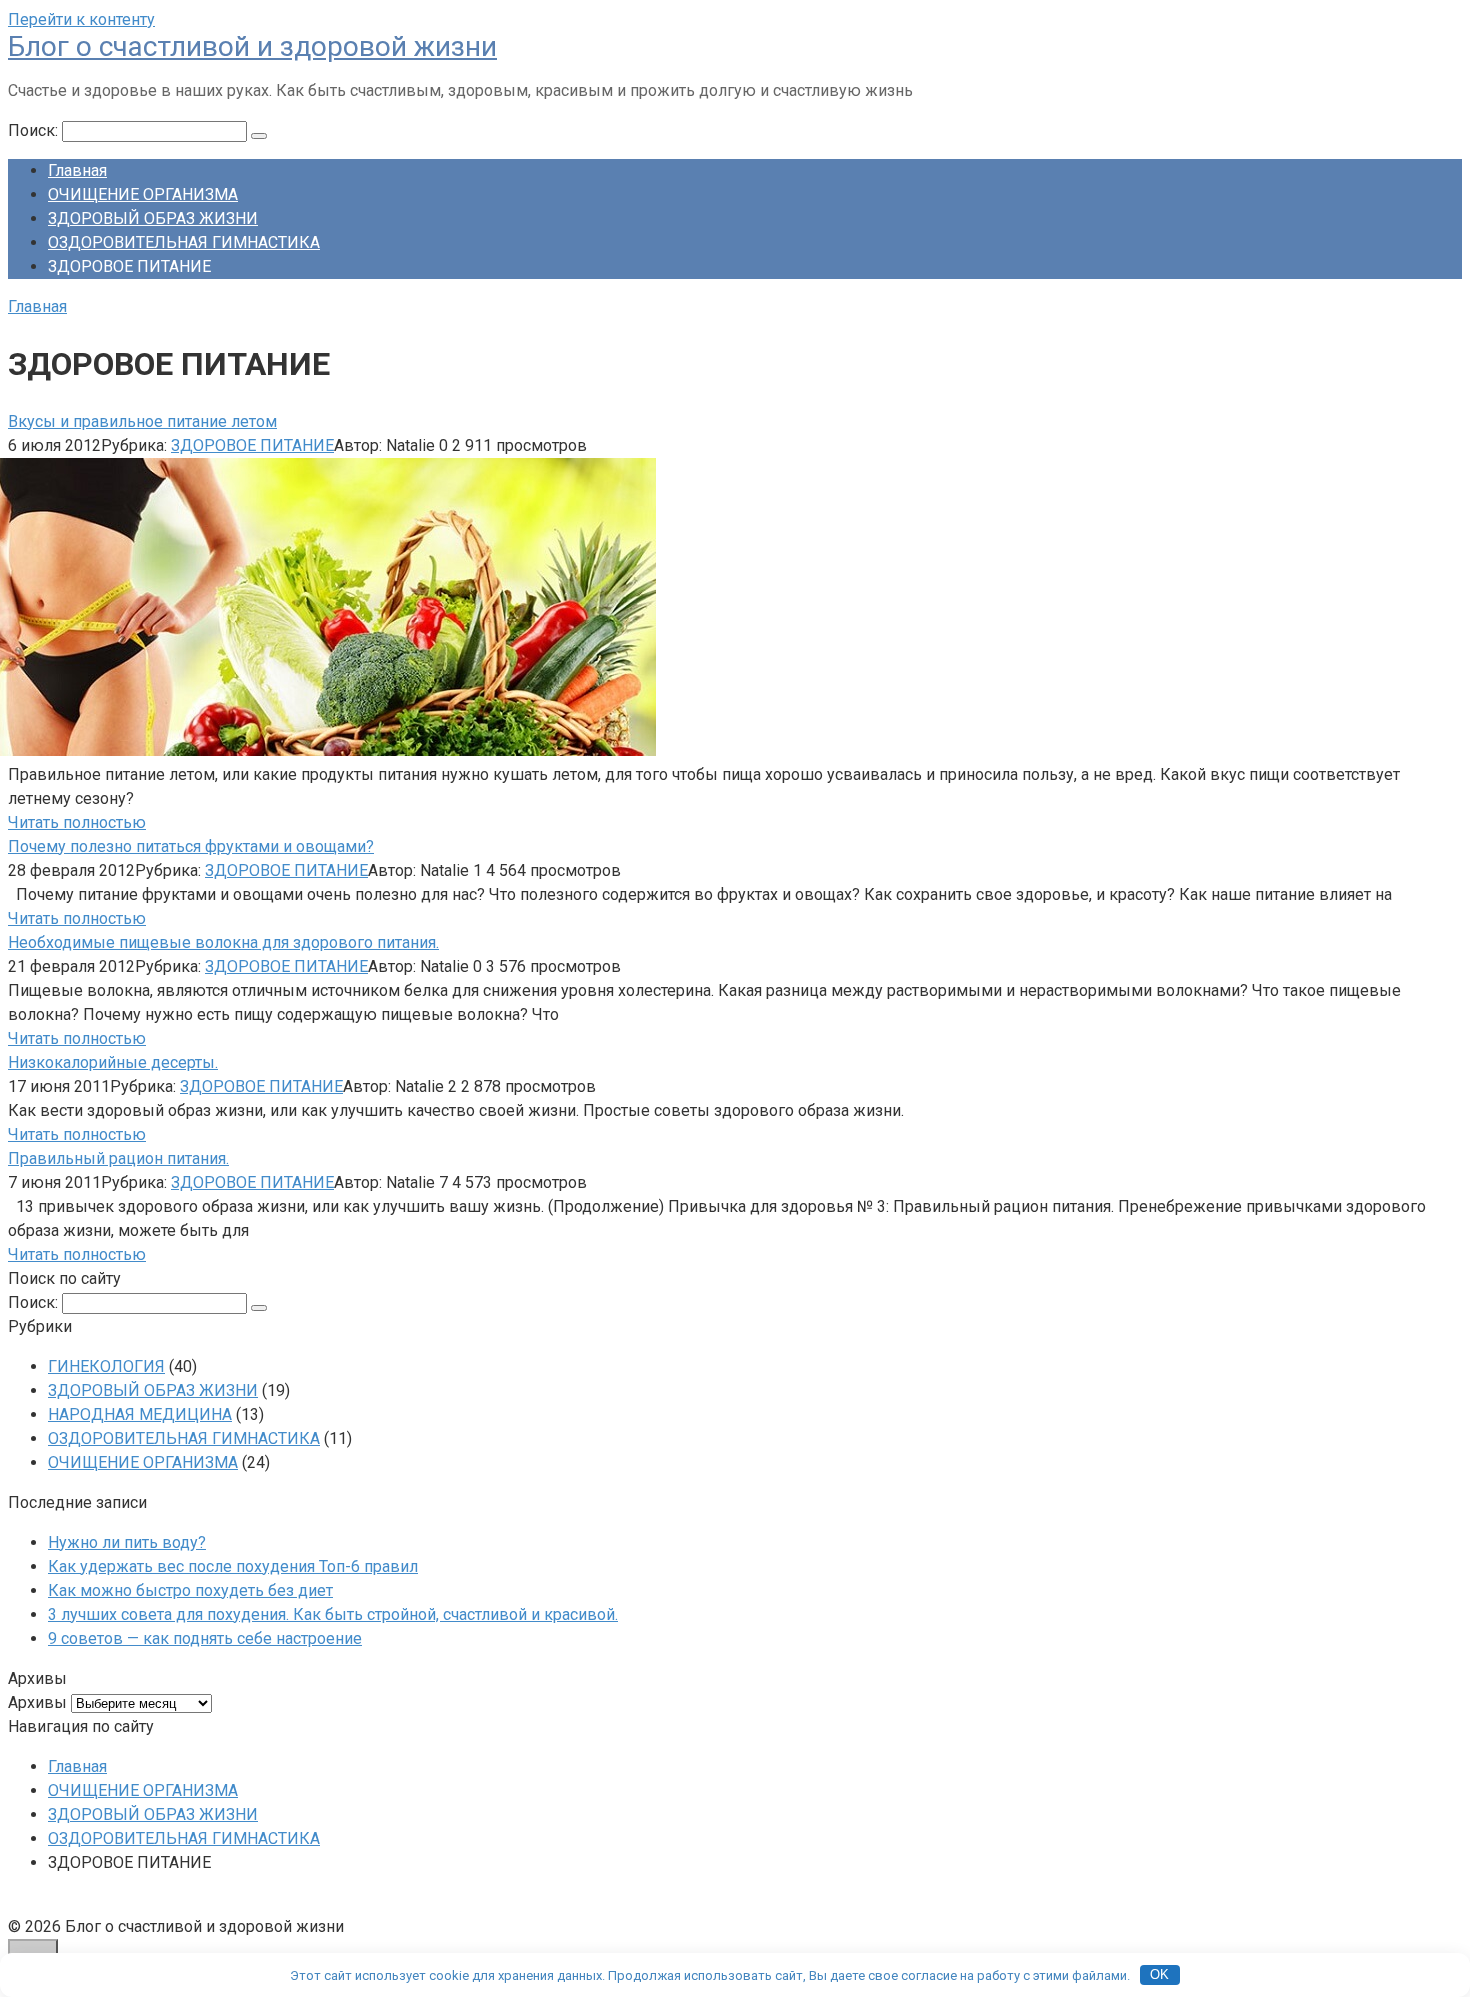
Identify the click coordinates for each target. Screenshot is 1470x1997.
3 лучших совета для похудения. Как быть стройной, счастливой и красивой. (333, 1614)
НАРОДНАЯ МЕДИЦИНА (140, 1414)
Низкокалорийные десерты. (113, 1062)
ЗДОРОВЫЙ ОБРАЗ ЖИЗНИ (153, 218)
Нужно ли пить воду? (127, 1542)
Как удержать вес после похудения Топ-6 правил (233, 1566)
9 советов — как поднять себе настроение (205, 1638)
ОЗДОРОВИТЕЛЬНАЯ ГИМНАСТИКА (184, 242)
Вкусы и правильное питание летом (142, 421)
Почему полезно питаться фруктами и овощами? (191, 846)
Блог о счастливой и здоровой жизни (252, 46)
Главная (77, 170)
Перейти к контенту (81, 19)
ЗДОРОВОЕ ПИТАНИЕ (252, 445)
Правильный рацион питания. (118, 1158)
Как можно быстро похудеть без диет (190, 1590)
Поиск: (35, 130)
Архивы (37, 1702)
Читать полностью (77, 822)
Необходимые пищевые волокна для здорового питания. (223, 942)
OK (1159, 1974)
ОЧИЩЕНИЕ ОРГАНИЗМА (143, 194)
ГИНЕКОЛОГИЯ (106, 1366)
